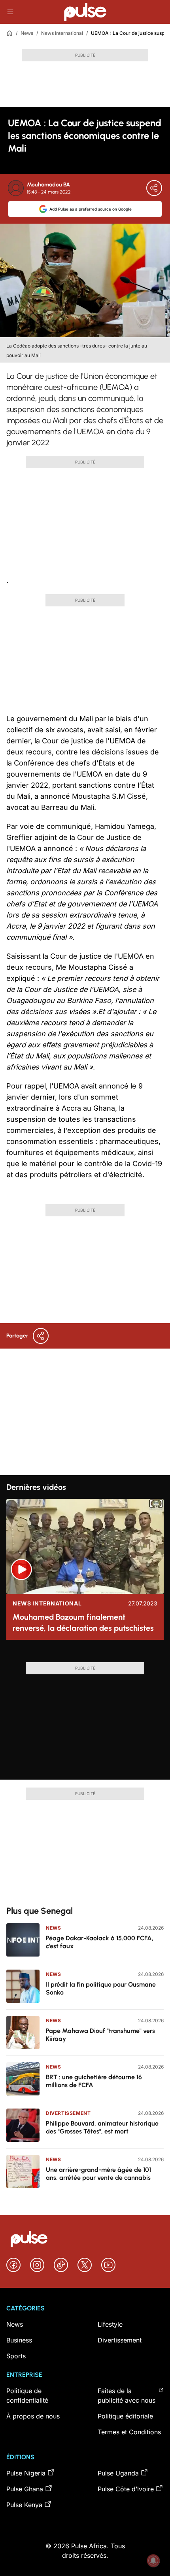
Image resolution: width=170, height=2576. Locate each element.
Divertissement (68, 2113)
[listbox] (85, 1654)
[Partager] (154, 188)
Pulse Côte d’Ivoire (126, 2489)
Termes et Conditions (129, 2432)
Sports (16, 2356)
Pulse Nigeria (26, 2473)
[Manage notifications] (153, 2561)
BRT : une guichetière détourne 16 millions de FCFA (94, 2081)
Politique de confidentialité (27, 2396)
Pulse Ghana (25, 2489)
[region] (85, 1654)
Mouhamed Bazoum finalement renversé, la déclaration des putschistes (83, 1622)
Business (19, 2340)
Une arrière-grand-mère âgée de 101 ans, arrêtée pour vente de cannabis (98, 2174)
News (27, 33)
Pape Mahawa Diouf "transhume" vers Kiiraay (100, 2035)
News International (62, 33)
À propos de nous (33, 2416)
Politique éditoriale (125, 2416)
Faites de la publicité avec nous (127, 2396)
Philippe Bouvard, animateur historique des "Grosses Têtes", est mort (102, 2127)
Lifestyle (110, 2324)
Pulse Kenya (24, 2505)
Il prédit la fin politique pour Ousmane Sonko (101, 1988)
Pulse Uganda (118, 2473)
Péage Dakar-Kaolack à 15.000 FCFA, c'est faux (100, 1942)
